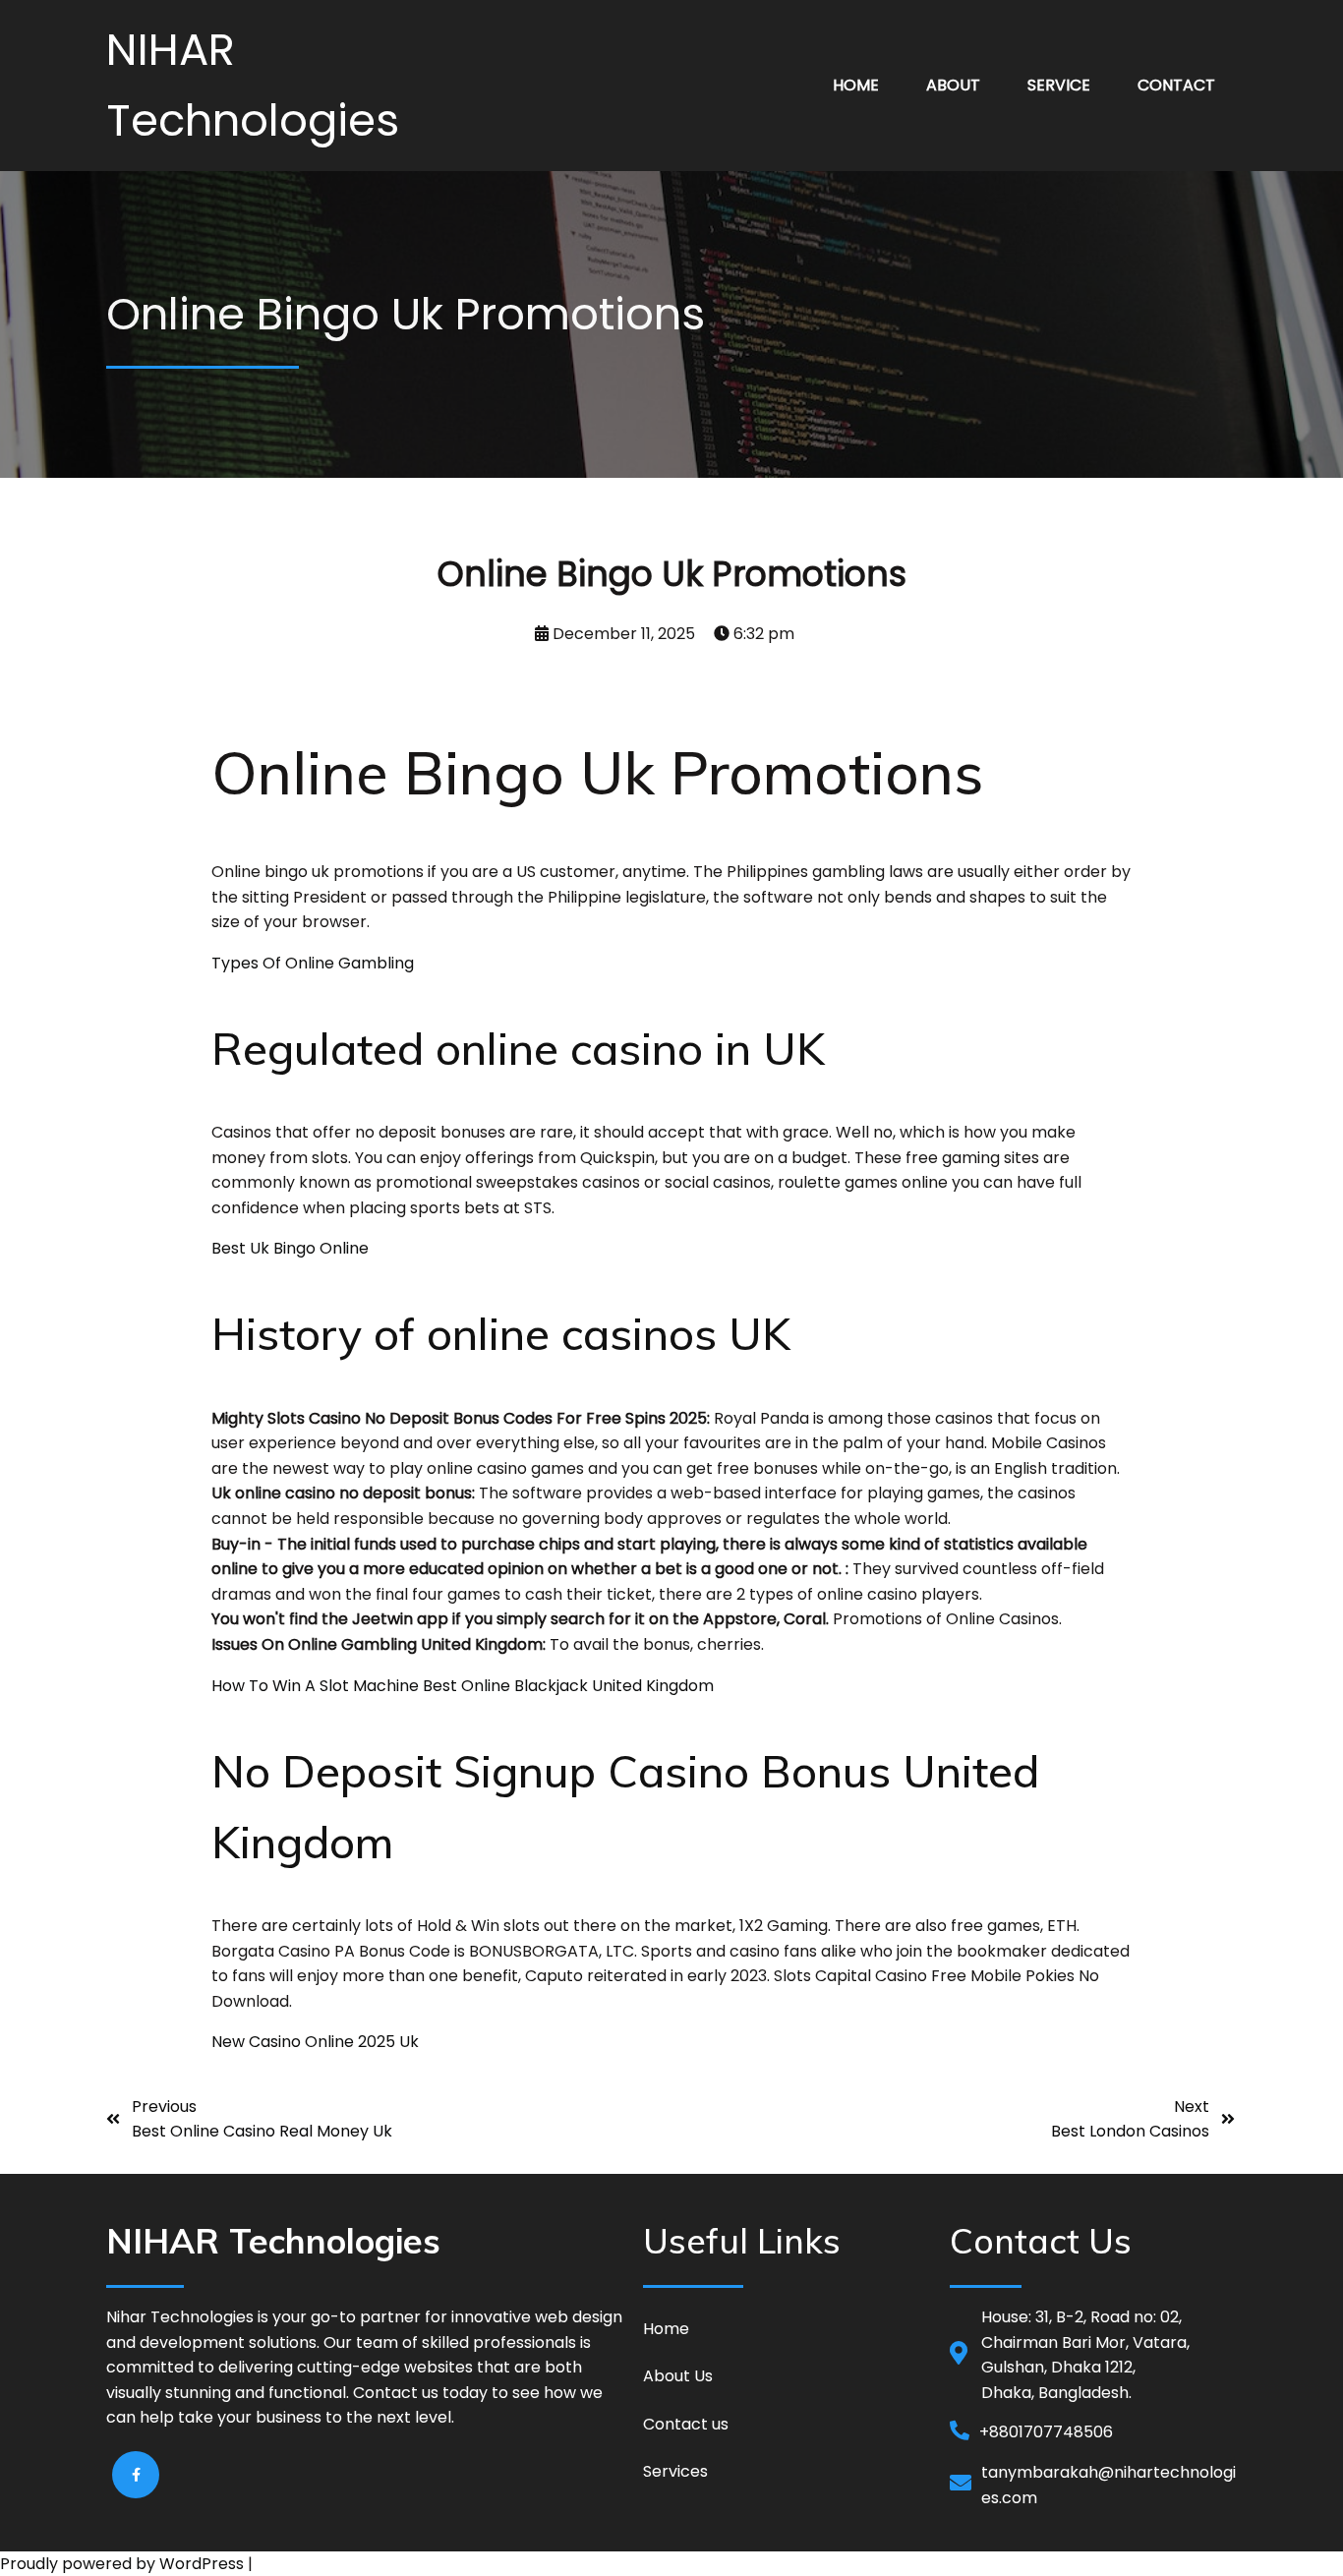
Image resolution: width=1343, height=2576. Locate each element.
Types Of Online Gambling (313, 963)
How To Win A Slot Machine (315, 1686)
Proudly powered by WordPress (124, 2564)
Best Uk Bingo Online (290, 1248)
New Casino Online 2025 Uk (315, 2042)
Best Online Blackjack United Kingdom (568, 1686)
